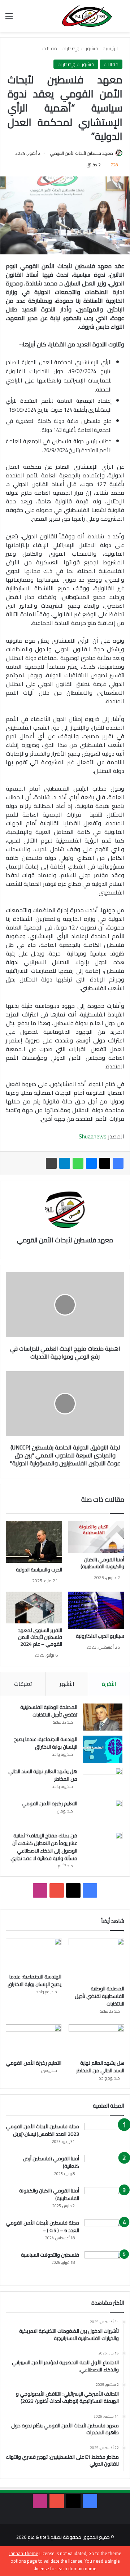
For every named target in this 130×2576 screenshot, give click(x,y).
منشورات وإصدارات (80, 48)
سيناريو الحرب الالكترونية (100, 1636)
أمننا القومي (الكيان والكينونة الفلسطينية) (102, 1563)
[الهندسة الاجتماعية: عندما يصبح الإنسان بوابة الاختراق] (103, 1749)
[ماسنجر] (91, 1163)
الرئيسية (111, 48)
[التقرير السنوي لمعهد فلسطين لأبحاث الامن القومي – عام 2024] (34, 1608)
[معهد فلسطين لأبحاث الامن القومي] (87, 16)
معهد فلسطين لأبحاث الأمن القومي (82, 153)
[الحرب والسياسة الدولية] (34, 1542)
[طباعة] (51, 1163)
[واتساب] (78, 1163)
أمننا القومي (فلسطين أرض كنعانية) (51, 2162)
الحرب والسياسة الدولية (39, 1570)
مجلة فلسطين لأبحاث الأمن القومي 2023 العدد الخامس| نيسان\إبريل (42, 2130)
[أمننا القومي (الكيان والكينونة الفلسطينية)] (96, 1537)
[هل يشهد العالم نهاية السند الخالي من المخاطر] (103, 1781)
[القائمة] (9, 19)
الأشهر (67, 1684)
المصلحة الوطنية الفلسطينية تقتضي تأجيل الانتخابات (49, 1711)
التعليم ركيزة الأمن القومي (49, 1803)
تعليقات (23, 1684)
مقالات (50, 48)
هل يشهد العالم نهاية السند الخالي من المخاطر (43, 1775)
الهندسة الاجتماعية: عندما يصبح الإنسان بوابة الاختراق (45, 1743)
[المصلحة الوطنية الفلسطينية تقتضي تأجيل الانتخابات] (103, 1717)
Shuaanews (93, 1136)
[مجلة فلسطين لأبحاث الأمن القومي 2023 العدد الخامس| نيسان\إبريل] (104, 2136)
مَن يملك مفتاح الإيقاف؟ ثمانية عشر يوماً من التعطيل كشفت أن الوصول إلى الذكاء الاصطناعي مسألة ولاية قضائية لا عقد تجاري (43, 1847)
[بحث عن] (121, 19)
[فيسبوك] (118, 1163)
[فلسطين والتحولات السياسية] (104, 2265)
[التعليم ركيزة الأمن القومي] (103, 1813)
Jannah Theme (24, 2553)
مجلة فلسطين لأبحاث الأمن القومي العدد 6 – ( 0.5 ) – (42, 2227)
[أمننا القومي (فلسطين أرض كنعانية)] (104, 2168)
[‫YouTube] (57, 1890)
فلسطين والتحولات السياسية (50, 2255)
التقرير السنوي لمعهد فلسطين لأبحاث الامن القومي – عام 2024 (40, 1637)
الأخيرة (109, 1684)
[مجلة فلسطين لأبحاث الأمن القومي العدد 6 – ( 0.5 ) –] (104, 2233)
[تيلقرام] (65, 1163)
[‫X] (105, 1163)
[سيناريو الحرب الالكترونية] (96, 1610)
